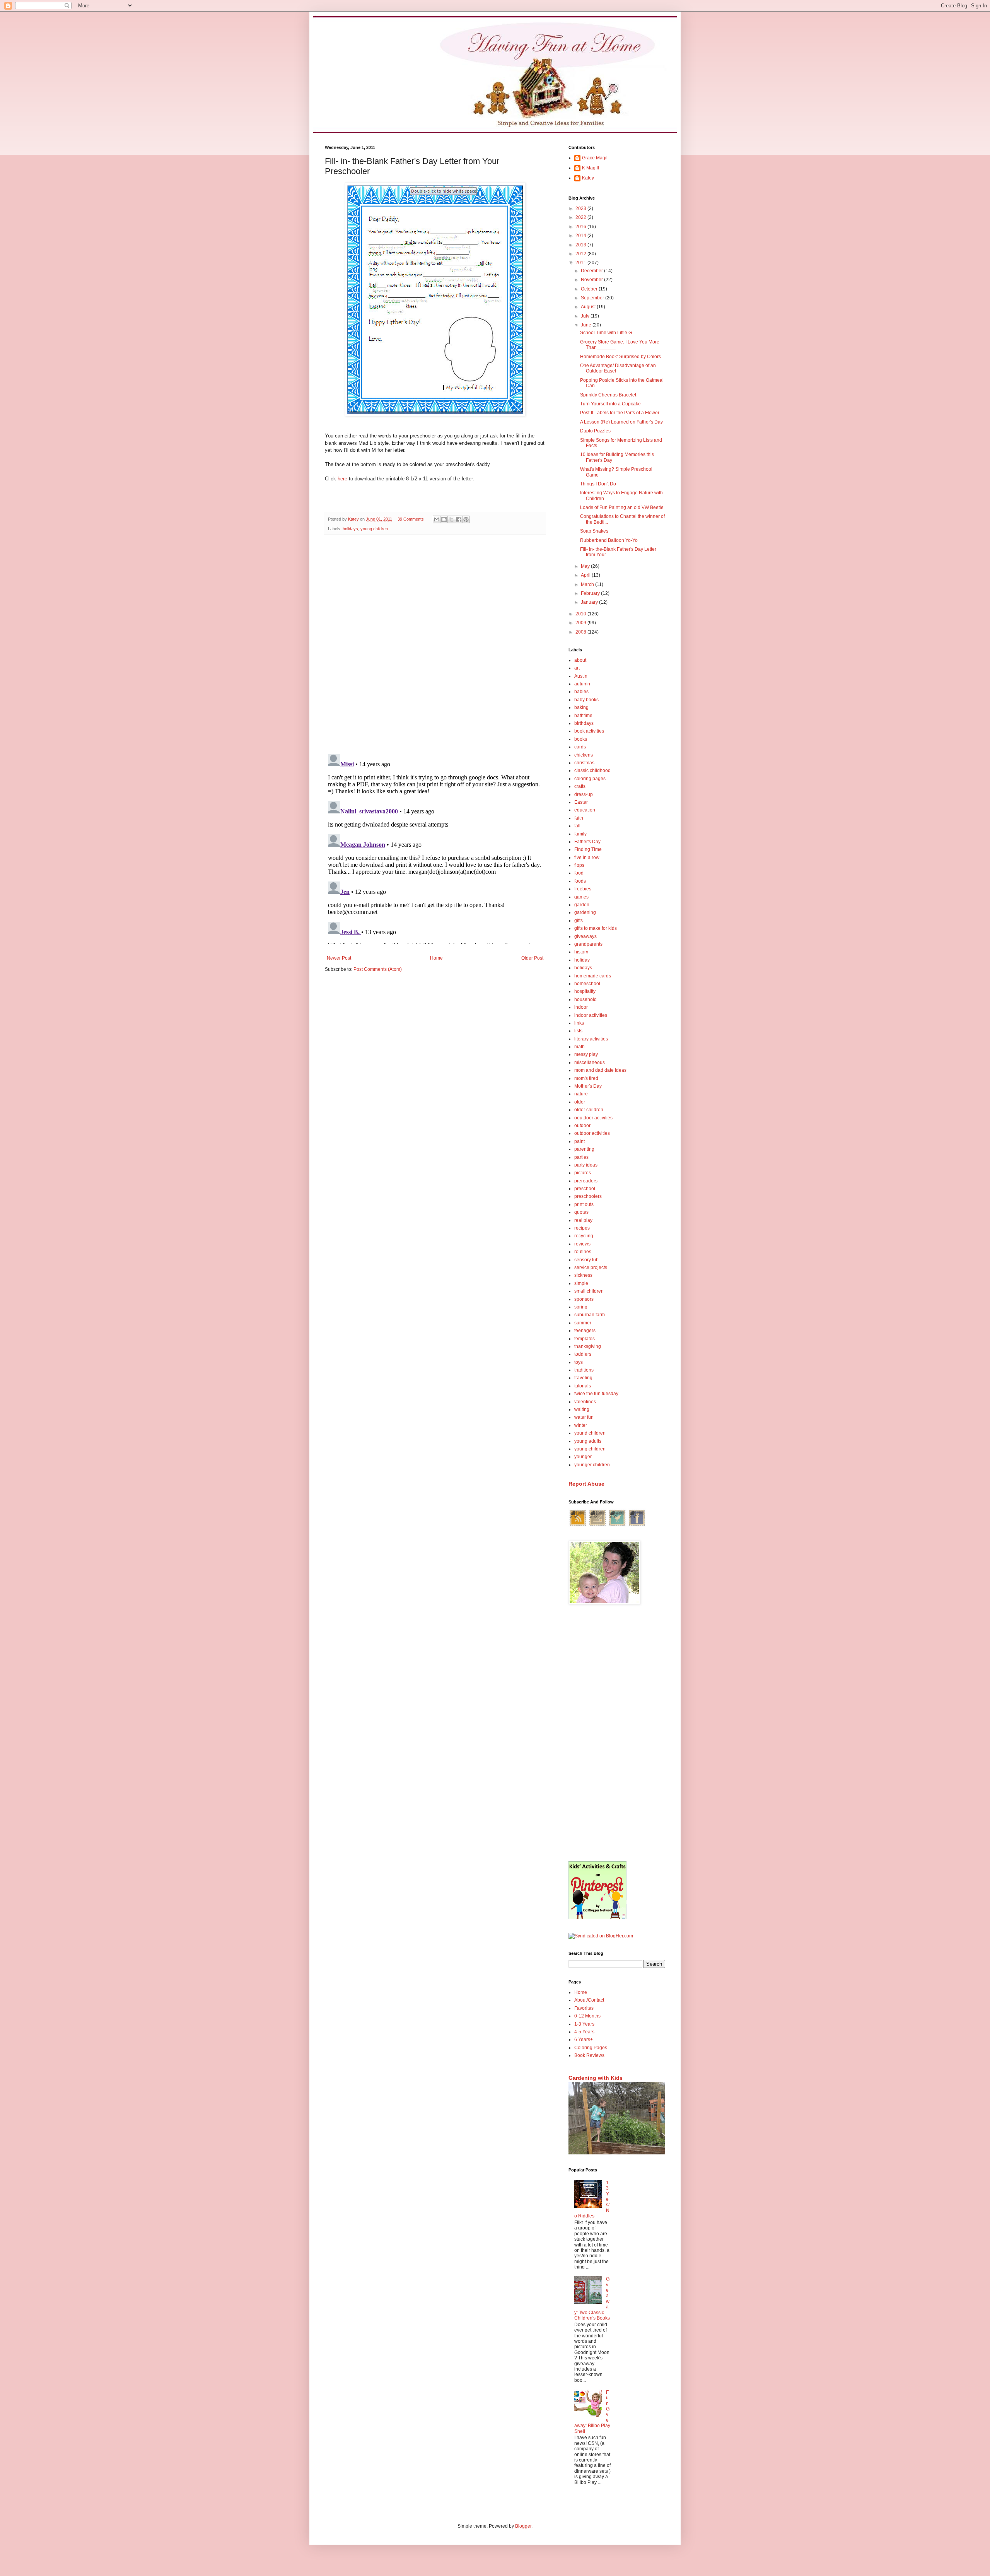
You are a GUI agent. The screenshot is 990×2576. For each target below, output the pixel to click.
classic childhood (592, 770)
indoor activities (591, 1015)
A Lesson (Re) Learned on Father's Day (621, 422)
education (585, 810)
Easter (581, 802)
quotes (581, 1212)
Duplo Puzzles (595, 431)
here (342, 479)
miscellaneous (590, 1063)
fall (577, 826)
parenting (584, 1149)
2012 (581, 254)
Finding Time (588, 849)
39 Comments (411, 519)
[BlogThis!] (444, 519)
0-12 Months (587, 2016)
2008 (581, 632)
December (592, 271)
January (590, 602)
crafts (580, 786)
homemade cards (593, 976)
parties (581, 1157)
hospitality (585, 991)
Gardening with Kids (596, 2078)
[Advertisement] (617, 1734)
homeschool (587, 984)
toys (579, 1362)
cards (580, 747)
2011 (581, 263)
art (577, 668)
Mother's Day (588, 1086)
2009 (581, 623)
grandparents (588, 944)
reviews (582, 1244)
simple (581, 1283)
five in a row (587, 858)
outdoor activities (592, 1133)
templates (585, 1339)
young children (374, 529)
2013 (581, 245)
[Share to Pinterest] (466, 519)
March (588, 584)
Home (436, 958)
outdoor (582, 1126)
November (592, 280)
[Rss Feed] (578, 1525)
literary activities (591, 1039)
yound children (590, 1433)
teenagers (585, 1331)
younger (583, 1457)
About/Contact (589, 2000)
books (581, 739)
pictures (583, 1173)
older (580, 1102)
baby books (586, 700)
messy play (586, 1054)
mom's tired (586, 1078)
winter (581, 1425)
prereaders (586, 1181)
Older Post (532, 958)
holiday (582, 960)
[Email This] (437, 519)
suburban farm (590, 1315)
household (585, 999)
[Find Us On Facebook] (637, 1525)
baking (581, 707)
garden (582, 905)
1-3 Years (584, 2024)
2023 (581, 208)
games (581, 897)
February (591, 593)
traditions (584, 1370)
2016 (581, 227)
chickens (584, 755)
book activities (589, 731)
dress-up (584, 794)
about (580, 660)
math (579, 1047)
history (581, 952)
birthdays (584, 723)
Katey (588, 178)
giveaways (585, 936)
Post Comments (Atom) (378, 969)
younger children (592, 1465)
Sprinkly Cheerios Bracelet (608, 395)
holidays (350, 529)
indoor (581, 1007)
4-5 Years (584, 2032)
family (580, 834)
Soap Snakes (594, 531)
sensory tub (586, 1260)
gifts (579, 921)
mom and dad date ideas (600, 1070)
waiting (582, 1409)
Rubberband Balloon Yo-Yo (609, 540)
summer (583, 1323)
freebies (583, 889)
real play (583, 1220)
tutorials (583, 1386)
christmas (584, 763)
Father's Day (587, 842)
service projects (591, 1268)
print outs (584, 1204)
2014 (581, 236)
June (587, 325)
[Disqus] (435, 641)
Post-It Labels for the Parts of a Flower (620, 413)
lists (578, 1031)
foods (580, 881)
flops (579, 865)
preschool (585, 1189)
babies (581, 692)
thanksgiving (588, 1346)
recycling (584, 1236)
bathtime (583, 716)
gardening (585, 912)
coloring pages (590, 779)
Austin (581, 676)
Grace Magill (595, 158)
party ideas (586, 1165)
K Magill (591, 168)
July (586, 316)
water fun (584, 1417)
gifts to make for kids (596, 928)
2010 (581, 614)
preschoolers (588, 1196)
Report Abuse (586, 1484)
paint (579, 1141)
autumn (582, 684)
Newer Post (339, 958)
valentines (585, 1402)
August (589, 307)
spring (581, 1307)
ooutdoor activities (593, 1118)
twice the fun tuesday (596, 1394)
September (593, 298)
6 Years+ (584, 2040)
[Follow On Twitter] (617, 1525)
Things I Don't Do (598, 484)
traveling (583, 1378)
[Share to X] (451, 519)
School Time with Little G (606, 333)
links (579, 1023)
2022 (581, 217)
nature (581, 1094)
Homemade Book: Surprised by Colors (620, 357)
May (586, 566)
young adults (588, 1441)
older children (589, 1110)
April (586, 575)
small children (589, 1291)
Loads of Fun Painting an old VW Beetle (622, 507)
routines (583, 1252)
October (590, 289)
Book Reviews (589, 2055)
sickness (583, 1275)
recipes (582, 1228)
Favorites (584, 2008)
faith (579, 818)
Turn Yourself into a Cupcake (610, 404)
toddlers (583, 1354)
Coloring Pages (591, 2048)
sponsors (584, 1299)
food (579, 873)
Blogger (523, 2526)
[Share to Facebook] (459, 519)
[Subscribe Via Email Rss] (597, 1525)
